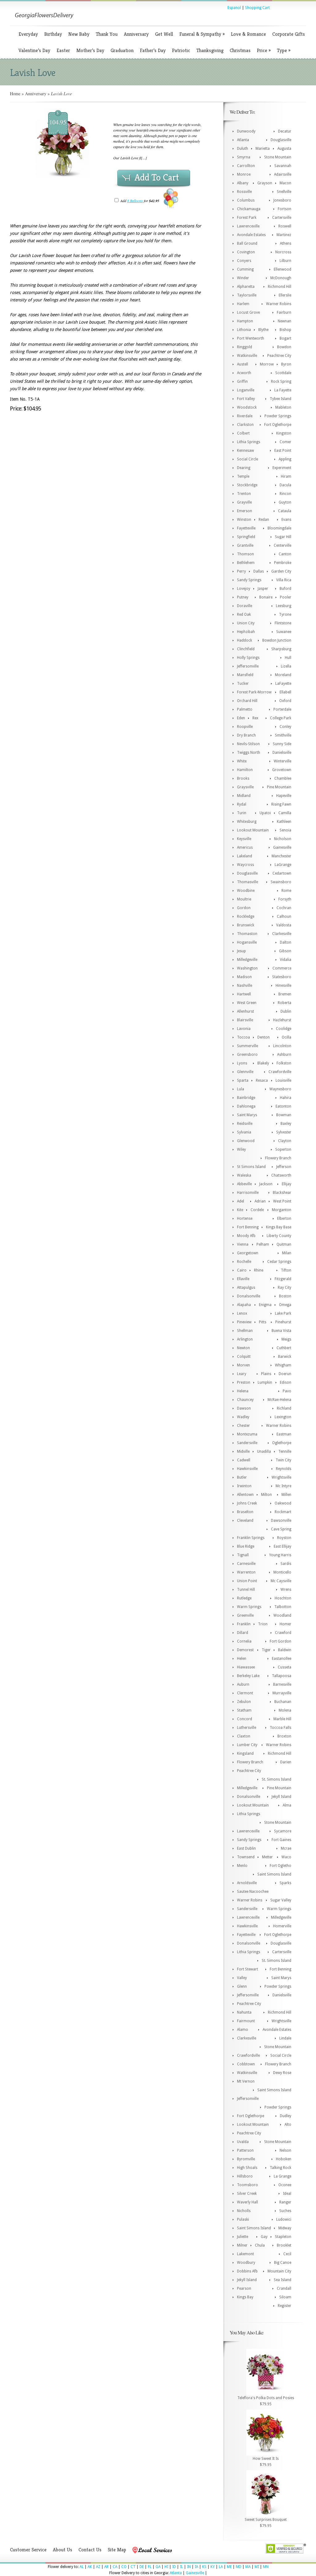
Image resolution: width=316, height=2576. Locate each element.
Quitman (284, 1244)
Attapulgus (246, 1288)
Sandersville (247, 1443)
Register (285, 2306)
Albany (243, 183)
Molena (285, 1710)
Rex (255, 718)
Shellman (245, 1331)
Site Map (117, 2550)
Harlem (243, 304)
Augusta (284, 149)
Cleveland (245, 1521)
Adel (241, 1201)
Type (284, 50)
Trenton (244, 494)
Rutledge (244, 1598)
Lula (241, 1089)
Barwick (285, 1357)
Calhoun (284, 917)
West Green (247, 1003)
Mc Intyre (283, 1486)
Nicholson (283, 839)
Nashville (245, 986)
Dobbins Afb (247, 2271)
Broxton (284, 1736)
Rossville (244, 192)
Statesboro (282, 977)
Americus (245, 847)
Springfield (246, 537)
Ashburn (284, 1055)
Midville (243, 1451)
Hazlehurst (282, 1020)
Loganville (246, 390)
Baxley (286, 1124)
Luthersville (247, 1728)
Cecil (287, 2254)
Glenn (242, 1986)
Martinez (284, 235)
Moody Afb (246, 1236)
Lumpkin (265, 1382)
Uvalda (243, 2142)
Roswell (285, 226)
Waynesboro (280, 1089)
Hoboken (284, 2159)
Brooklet (284, 2245)
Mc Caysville (281, 1581)
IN (189, 2567)
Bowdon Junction (277, 640)
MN (266, 2567)
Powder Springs (278, 416)
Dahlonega (246, 1106)
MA (248, 2567)
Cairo (242, 1270)
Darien (286, 1762)
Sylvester (284, 1132)
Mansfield (245, 675)
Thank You (107, 34)
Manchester (281, 856)
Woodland (282, 1615)
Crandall (284, 2288)
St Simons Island (251, 1167)
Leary (242, 1374)
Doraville (245, 606)
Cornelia (244, 1641)
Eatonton (283, 1106)
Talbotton (283, 1607)
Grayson (265, 183)
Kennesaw (245, 451)
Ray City (285, 1288)
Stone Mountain (278, 157)
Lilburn (285, 261)
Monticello (282, 1572)
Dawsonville (281, 1521)
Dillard (243, 1633)
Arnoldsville (247, 1883)
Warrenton (246, 1572)
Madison (244, 977)
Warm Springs (249, 1607)
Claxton (244, 1736)
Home (15, 94)
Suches (285, 2211)
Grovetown (282, 770)
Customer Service (28, 2550)
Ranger (285, 2202)
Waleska (244, 1175)
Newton (243, 1348)
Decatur (285, 131)
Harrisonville (248, 1193)
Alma (287, 1805)
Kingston (284, 433)
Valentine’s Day (34, 50)
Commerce (282, 968)
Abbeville (244, 1184)
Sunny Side (282, 744)
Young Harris (280, 1555)
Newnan (285, 321)
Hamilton (245, 770)
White (242, 761)
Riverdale (245, 416)
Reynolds (284, 1469)
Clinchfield (246, 649)
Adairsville (283, 174)
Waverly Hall (247, 2202)
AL (82, 2567)
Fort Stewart (247, 1969)
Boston (285, 1296)
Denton (264, 1037)
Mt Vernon (246, 2081)
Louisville (283, 1080)
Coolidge (284, 1029)
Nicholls (244, 2211)
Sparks (285, 1883)
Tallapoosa (282, 1676)
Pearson (244, 2288)
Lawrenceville (248, 226)
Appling (285, 459)
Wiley (241, 1149)
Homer (285, 1624)
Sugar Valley (281, 1900)
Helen (242, 1659)
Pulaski (243, 2219)
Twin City (283, 1460)
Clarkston (245, 425)
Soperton (283, 1149)
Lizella (286, 666)
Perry (241, 571)
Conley (285, 727)
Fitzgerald (283, 1279)
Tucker (243, 684)
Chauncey (245, 1400)
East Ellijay (283, 1546)
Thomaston (247, 934)
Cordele (257, 1210)
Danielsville (282, 753)
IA (196, 2567)
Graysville (245, 787)
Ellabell (285, 692)
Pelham (263, 1244)
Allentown (245, 1495)
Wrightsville (281, 1477)
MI (257, 2567)
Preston (244, 1382)
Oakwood (283, 1503)
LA (221, 2567)
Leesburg (284, 606)
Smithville (283, 735)
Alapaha (244, 1305)
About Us (62, 2550)
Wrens (286, 1590)
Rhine (259, 1270)
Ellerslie (285, 295)
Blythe (263, 330)
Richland (284, 1408)
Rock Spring (281, 382)
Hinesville (283, 986)
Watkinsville (247, 356)
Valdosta (284, 925)
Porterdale (282, 709)
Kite (240, 1210)
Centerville (283, 545)
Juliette (243, 2237)
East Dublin (246, 1848)
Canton (285, 554)
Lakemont (245, 2254)
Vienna (243, 1244)
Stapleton (283, 2237)
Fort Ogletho (281, 1866)
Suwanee (284, 632)
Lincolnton (282, 1046)
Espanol (234, 8)
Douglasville (281, 140)
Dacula (285, 485)
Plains (266, 1374)
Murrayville (282, 1693)
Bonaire (266, 597)
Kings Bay (245, 2297)
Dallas (259, 571)
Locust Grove (248, 312)
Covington (246, 252)
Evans (286, 520)
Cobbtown (246, 2064)
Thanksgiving (210, 50)
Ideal (287, 2194)
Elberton (284, 1219)
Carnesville (246, 1564)
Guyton (285, 502)
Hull (288, 658)
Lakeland (245, 856)
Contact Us (90, 2550)
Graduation (122, 50)
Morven (243, 1365)
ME (229, 2567)
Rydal (242, 804)
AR (106, 2567)
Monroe (244, 174)
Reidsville (245, 1124)
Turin (242, 813)
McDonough (281, 278)
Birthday (53, 34)
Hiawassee (246, 1667)
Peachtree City (279, 356)
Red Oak (244, 614)
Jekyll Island (281, 1797)
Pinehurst (283, 1322)
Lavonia (244, 1029)
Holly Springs (248, 658)
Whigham (283, 1365)
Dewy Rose (282, 2073)
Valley (242, 1978)
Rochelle (244, 1262)
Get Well (164, 34)
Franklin (244, 1624)
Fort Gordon (281, 1641)
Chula (260, 2245)
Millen (286, 1495)
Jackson (266, 1184)
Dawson (244, 1408)
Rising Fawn (281, 804)
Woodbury (246, 2263)
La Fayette (283, 390)
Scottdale (283, 373)
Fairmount (246, 2021)
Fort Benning (248, 1227)
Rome (286, 891)
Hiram (286, 476)
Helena (243, 1391)
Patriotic (181, 50)
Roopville (245, 727)
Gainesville (282, 847)
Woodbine (246, 891)
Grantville (245, 545)
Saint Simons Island (274, 1874)
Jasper (263, 589)
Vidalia (286, 960)
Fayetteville (246, 528)
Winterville (283, 761)
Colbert (243, 433)
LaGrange (283, 865)
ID (174, 2567)
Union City (246, 623)
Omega (285, 1305)
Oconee (285, 2185)
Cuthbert (284, 1348)
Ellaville (243, 1279)
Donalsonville (249, 1296)
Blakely (263, 1063)
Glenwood (246, 1141)
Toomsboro (247, 2185)
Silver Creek (247, 2194)
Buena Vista (281, 1331)
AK (90, 2567)
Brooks (243, 778)
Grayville (244, 502)
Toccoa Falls (281, 1728)
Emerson (245, 511)
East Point (283, 451)
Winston (244, 520)
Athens (286, 243)
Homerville (282, 1926)
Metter (267, 1857)
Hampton (245, 321)
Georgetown (248, 1253)
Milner (242, 2245)
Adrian (260, 1201)
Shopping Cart (257, 8)
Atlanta (243, 140)
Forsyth (285, 899)
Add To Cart (157, 178)
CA (115, 2567)
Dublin (286, 1011)
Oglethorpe (282, 1443)
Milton (266, 1495)
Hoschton (283, 1598)
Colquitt (244, 1357)
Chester (243, 1426)
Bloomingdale (279, 528)
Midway (285, 2228)
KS (204, 2567)
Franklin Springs (251, 1538)
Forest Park (247, 218)
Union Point (247, 1581)
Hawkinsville (247, 1469)
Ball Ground (247, 243)
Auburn (243, 1684)
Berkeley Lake (248, 1676)
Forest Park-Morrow (254, 692)
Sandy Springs (249, 580)
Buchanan (283, 1702)
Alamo (243, 2030)
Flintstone (283, 623)
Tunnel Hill (246, 1590)
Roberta (285, 1003)
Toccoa (243, 1037)
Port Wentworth (251, 338)
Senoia (285, 830)
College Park (281, 718)
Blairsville (245, 1020)
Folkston (284, 1063)
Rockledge (246, 917)
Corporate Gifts (289, 34)
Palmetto (245, 709)
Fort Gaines (281, 1840)
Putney (243, 597)
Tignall (243, 1555)
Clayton (285, 1141)
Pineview (244, 1322)
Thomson (245, 554)
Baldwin (285, 1650)
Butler (242, 1477)
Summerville (247, 1046)
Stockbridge (247, 485)
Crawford (283, 1633)
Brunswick (246, 925)
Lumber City (247, 1745)
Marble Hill (282, 1719)
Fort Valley (246, 399)
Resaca (262, 1080)
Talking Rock (281, 2168)
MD (239, 2567)
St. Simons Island (276, 1779)
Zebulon (244, 1702)
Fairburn (284, 312)
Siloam (285, 2297)
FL (150, 2567)
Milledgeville (247, 960)
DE (142, 2567)
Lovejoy (244, 589)
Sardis (286, 1564)
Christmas (240, 50)
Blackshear (282, 1193)
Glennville (245, 1072)
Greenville (245, 1615)
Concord (245, 1719)
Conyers (244, 261)
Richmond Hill (280, 287)
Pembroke (283, 563)
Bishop (285, 330)
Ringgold (245, 347)
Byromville (246, 2159)
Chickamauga (249, 209)
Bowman (284, 1115)
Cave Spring (281, 1529)
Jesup (241, 951)
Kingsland (245, 1753)
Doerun (285, 1374)
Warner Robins (279, 304)
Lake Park (283, 1313)
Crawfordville (280, 1072)
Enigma (265, 1305)
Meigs (286, 1339)
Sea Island (283, 2280)
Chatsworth (281, 1175)
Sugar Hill (283, 537)
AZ (98, 2567)
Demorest (245, 1650)
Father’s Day (153, 50)
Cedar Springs (279, 1262)
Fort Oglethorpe (278, 425)
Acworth (244, 373)
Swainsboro (281, 882)
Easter (63, 50)
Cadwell (244, 1460)
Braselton (245, 1512)
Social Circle (247, 459)
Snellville (284, 192)
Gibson (285, 951)
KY (213, 2567)
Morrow (267, 364)
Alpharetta (246, 287)
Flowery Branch (278, 1158)
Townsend (246, 1857)
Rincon (285, 494)
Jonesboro (282, 200)
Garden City (281, 571)
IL (181, 2567)
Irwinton (244, 1486)
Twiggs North (249, 753)
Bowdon (284, 347)
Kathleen (284, 822)
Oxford (285, 701)
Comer (285, 442)
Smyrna (244, 157)
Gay (264, 2237)
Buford (285, 589)
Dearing (244, 468)
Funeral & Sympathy (202, 34)
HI (166, 2567)
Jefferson (284, 1167)
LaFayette (283, 684)
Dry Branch (246, 735)
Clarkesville (282, 934)
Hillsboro (245, 2176)
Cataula (285, 511)
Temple (243, 476)
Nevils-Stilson (248, 744)
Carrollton (246, 166)
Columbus (246, 200)
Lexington (283, 1417)
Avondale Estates (251, 235)
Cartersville (282, 218)
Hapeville (284, 796)
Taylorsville (247, 295)
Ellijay (287, 1184)
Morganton (282, 1210)
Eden (241, 718)
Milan (287, 1253)
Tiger (266, 1650)
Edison (286, 1382)
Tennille (285, 1451)
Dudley (286, 2116)
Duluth (243, 149)
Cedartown (282, 873)
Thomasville (247, 882)
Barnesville (282, 1684)
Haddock (245, 640)
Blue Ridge (246, 1546)
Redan (264, 520)
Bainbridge (246, 1098)
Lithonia (244, 330)
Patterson (245, 2150)
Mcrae (286, 1848)
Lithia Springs (249, 442)
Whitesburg (247, 822)
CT (133, 2567)
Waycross (245, 865)
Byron (286, 364)
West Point (282, 1201)
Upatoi (265, 813)
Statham (244, 1710)
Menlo (242, 1866)
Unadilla (264, 1451)
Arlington (245, 1339)
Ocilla (287, 1037)
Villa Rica (284, 580)
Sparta (243, 1080)
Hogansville (247, 942)
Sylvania (244, 1132)
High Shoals (247, 2168)
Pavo (287, 1391)
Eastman (284, 1434)
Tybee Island (281, 399)
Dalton (286, 942)
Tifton (286, 1270)
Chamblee (283, 778)
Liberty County (279, 1236)
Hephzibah (246, 632)
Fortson (285, 209)
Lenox (242, 1313)
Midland (244, 796)
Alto (288, 2125)
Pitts (263, 1322)
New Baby (79, 34)
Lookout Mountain (253, 830)
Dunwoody (246, 131)
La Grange (283, 2176)
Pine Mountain (279, 787)
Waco (286, 1857)
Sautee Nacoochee (253, 1892)
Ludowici (284, 2219)
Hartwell (244, 994)
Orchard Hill (247, 701)
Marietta (263, 149)
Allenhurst (245, 1011)
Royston (284, 1538)
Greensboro (247, 1055)
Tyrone (285, 614)
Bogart (285, 338)
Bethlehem (246, 563)
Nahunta (244, 2012)
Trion (263, 1624)
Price (264, 50)
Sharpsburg (281, 649)
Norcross (283, 252)
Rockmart (283, 1512)
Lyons (242, 1063)
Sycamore (283, 1831)
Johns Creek (247, 1503)
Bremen (285, 994)
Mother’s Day (90, 50)
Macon (285, 183)
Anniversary (136, 34)
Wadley (243, 1417)
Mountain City (279, 2271)
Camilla (285, 813)
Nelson (285, 2150)
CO (124, 2567)
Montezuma (247, 1434)
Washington (247, 968)
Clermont (245, 1693)
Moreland (283, 675)
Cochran (284, 908)
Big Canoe (283, 2263)
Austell (243, 364)
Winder (243, 278)
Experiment (282, 468)
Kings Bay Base (279, 1227)
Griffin (242, 382)
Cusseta (285, 1667)
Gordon (244, 908)
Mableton (283, 407)
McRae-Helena (279, 1400)
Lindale (285, 2038)
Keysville (244, 839)
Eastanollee (282, 1659)
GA (158, 2567)
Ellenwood (283, 269)
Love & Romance (248, 34)
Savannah (283, 166)
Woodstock (247, 407)
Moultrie (244, 899)
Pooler (286, 597)
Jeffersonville (248, 666)
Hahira (286, 1098)
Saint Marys (247, 1115)
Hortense (245, 1219)
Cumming (245, 269)
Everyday (28, 34)
